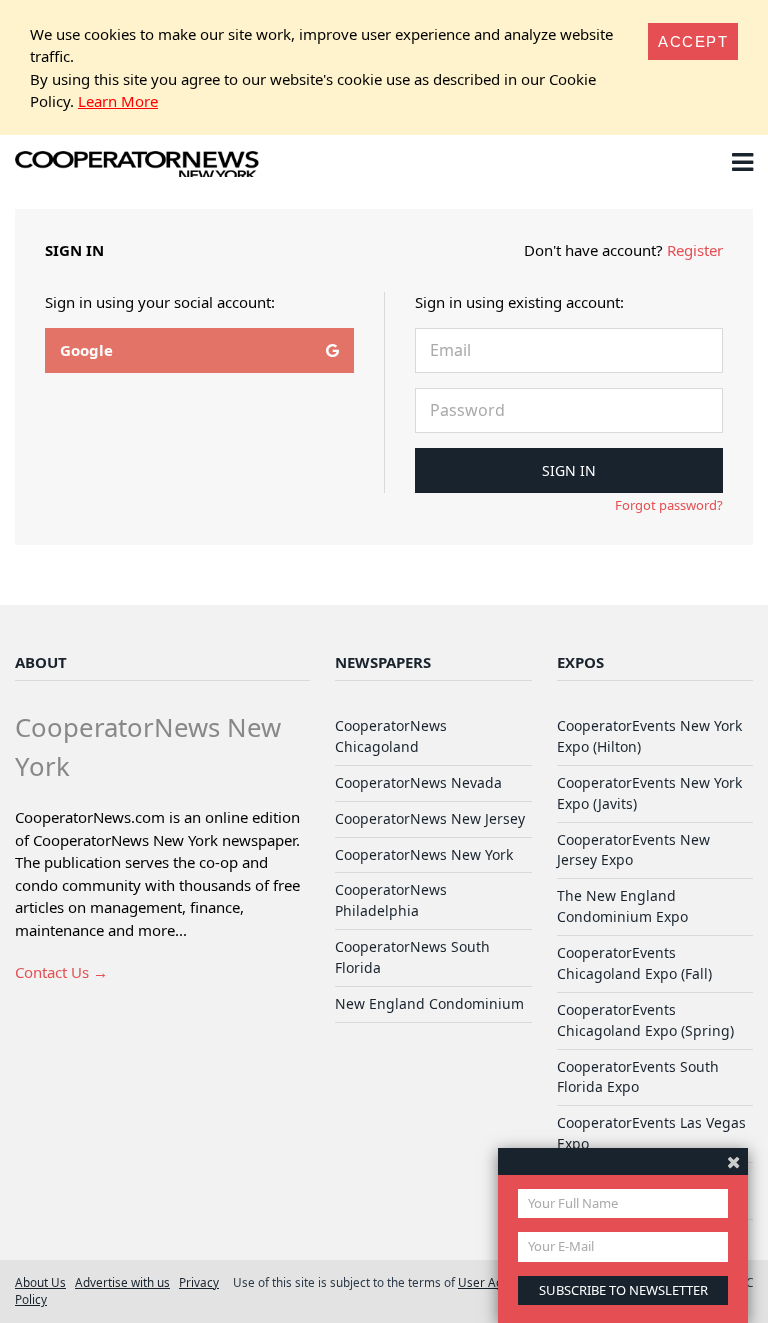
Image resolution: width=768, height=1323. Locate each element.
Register (695, 250)
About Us (40, 1282)
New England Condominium (429, 1003)
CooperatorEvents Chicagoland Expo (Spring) (645, 1020)
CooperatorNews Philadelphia (391, 900)
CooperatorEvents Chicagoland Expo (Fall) (634, 963)
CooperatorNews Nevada (418, 782)
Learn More (118, 101)
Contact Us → (61, 972)
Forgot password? (669, 505)
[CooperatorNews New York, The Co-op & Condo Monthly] (137, 166)
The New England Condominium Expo (622, 906)
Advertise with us (122, 1282)
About (41, 662)
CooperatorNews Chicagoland (391, 736)
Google (86, 350)
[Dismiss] (733, 1161)
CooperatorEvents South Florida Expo (638, 1077)
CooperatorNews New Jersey (430, 818)
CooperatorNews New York (424, 854)
